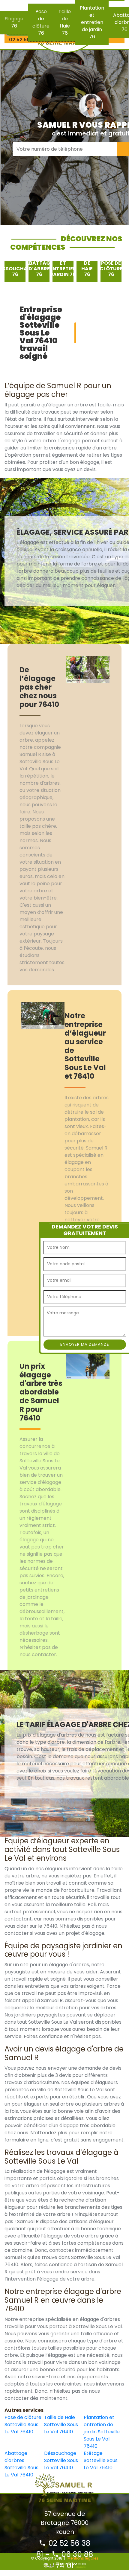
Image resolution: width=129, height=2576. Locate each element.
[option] (15, 271)
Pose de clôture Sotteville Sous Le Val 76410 (23, 2425)
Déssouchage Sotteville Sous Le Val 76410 (61, 2460)
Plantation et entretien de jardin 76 (92, 22)
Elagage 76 (14, 22)
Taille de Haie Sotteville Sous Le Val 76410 (61, 2425)
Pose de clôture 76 (41, 22)
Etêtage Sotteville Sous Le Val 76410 (101, 2460)
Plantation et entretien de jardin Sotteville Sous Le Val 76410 (102, 2432)
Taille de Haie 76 (65, 22)
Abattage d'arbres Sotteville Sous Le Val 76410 (21, 2464)
